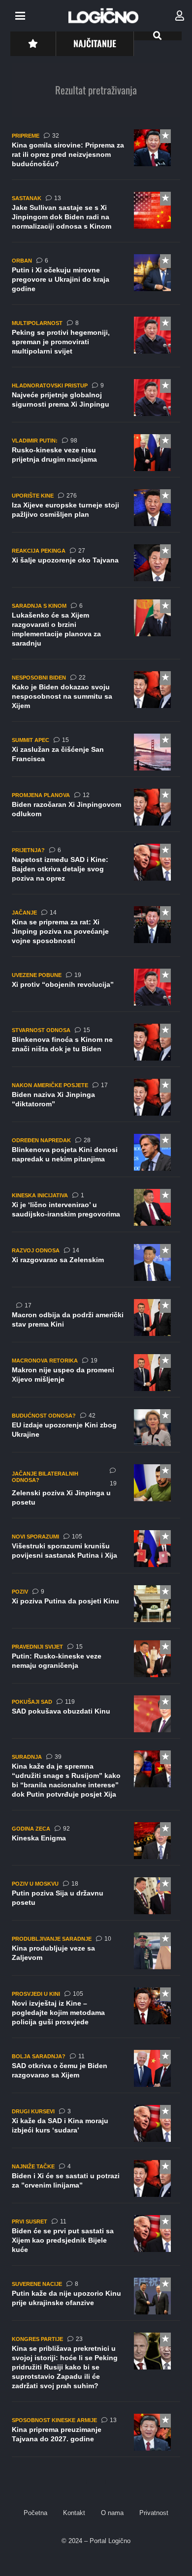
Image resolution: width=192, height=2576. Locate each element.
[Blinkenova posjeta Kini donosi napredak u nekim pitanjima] (96, 1155)
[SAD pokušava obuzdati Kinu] (96, 1717)
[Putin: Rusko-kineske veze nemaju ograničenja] (96, 1662)
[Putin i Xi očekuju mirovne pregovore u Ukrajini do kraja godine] (96, 280)
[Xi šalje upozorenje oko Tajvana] (96, 566)
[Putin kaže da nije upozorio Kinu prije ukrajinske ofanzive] (96, 2299)
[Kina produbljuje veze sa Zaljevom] (96, 1954)
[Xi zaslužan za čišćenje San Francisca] (96, 755)
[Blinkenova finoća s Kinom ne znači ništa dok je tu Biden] (96, 1045)
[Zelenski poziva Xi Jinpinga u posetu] (96, 1491)
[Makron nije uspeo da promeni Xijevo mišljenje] (96, 1376)
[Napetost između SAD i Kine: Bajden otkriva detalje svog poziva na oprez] (96, 869)
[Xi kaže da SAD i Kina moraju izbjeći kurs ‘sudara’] (96, 2127)
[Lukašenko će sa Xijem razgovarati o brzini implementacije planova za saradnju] (96, 629)
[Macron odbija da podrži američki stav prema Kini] (96, 1321)
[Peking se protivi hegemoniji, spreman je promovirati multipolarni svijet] (96, 342)
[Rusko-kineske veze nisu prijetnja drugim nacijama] (96, 456)
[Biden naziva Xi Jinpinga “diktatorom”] (96, 1100)
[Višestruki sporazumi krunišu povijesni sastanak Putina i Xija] (96, 1552)
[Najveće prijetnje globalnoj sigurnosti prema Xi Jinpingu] (96, 401)
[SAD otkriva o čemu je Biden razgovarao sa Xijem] (96, 2072)
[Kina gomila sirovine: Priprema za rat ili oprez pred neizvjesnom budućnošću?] (96, 155)
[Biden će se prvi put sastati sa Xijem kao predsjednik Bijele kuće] (96, 2240)
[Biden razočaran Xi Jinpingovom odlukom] (96, 810)
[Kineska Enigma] (96, 1844)
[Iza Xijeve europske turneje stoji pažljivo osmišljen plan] (96, 511)
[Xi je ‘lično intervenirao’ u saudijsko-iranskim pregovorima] (96, 1211)
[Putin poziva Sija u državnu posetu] (96, 1899)
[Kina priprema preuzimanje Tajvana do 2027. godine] (96, 2435)
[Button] (33, 44)
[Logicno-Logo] (103, 16)
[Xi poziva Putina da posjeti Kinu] (96, 1607)
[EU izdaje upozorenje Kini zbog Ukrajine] (96, 1431)
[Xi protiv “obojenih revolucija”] (96, 990)
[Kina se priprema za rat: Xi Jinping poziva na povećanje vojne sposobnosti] (96, 932)
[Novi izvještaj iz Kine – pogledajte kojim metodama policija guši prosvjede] (96, 2013)
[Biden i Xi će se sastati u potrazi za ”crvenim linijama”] (96, 2182)
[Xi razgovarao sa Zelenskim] (96, 1266)
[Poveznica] (180, 16)
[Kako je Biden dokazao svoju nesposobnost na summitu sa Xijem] (96, 696)
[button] (20, 16)
